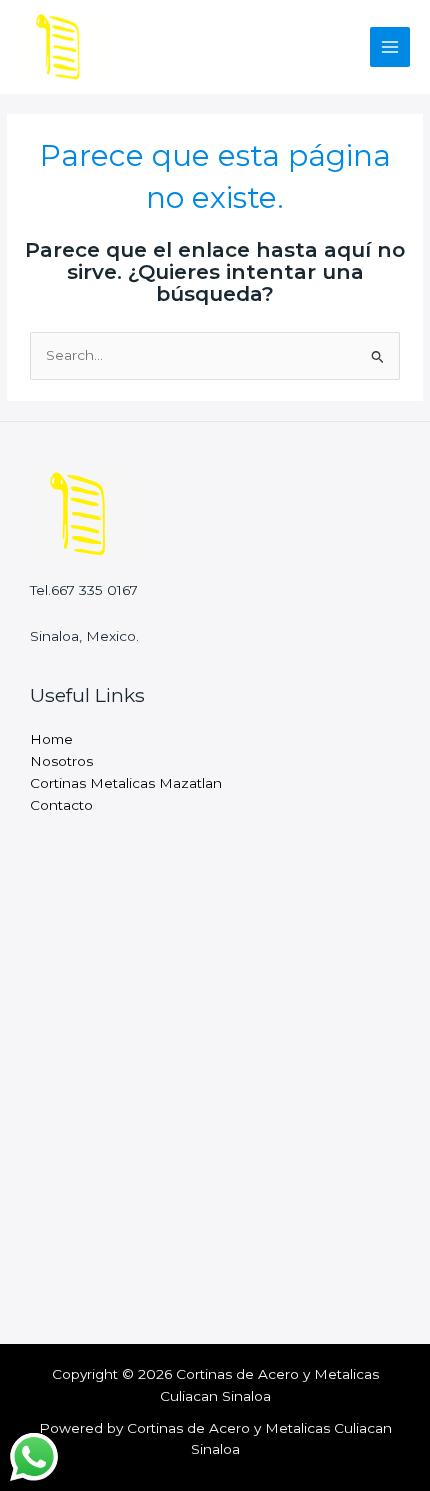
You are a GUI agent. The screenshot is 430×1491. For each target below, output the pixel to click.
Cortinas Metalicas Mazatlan (126, 783)
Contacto (61, 805)
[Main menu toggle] (390, 47)
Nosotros (61, 761)
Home (51, 739)
